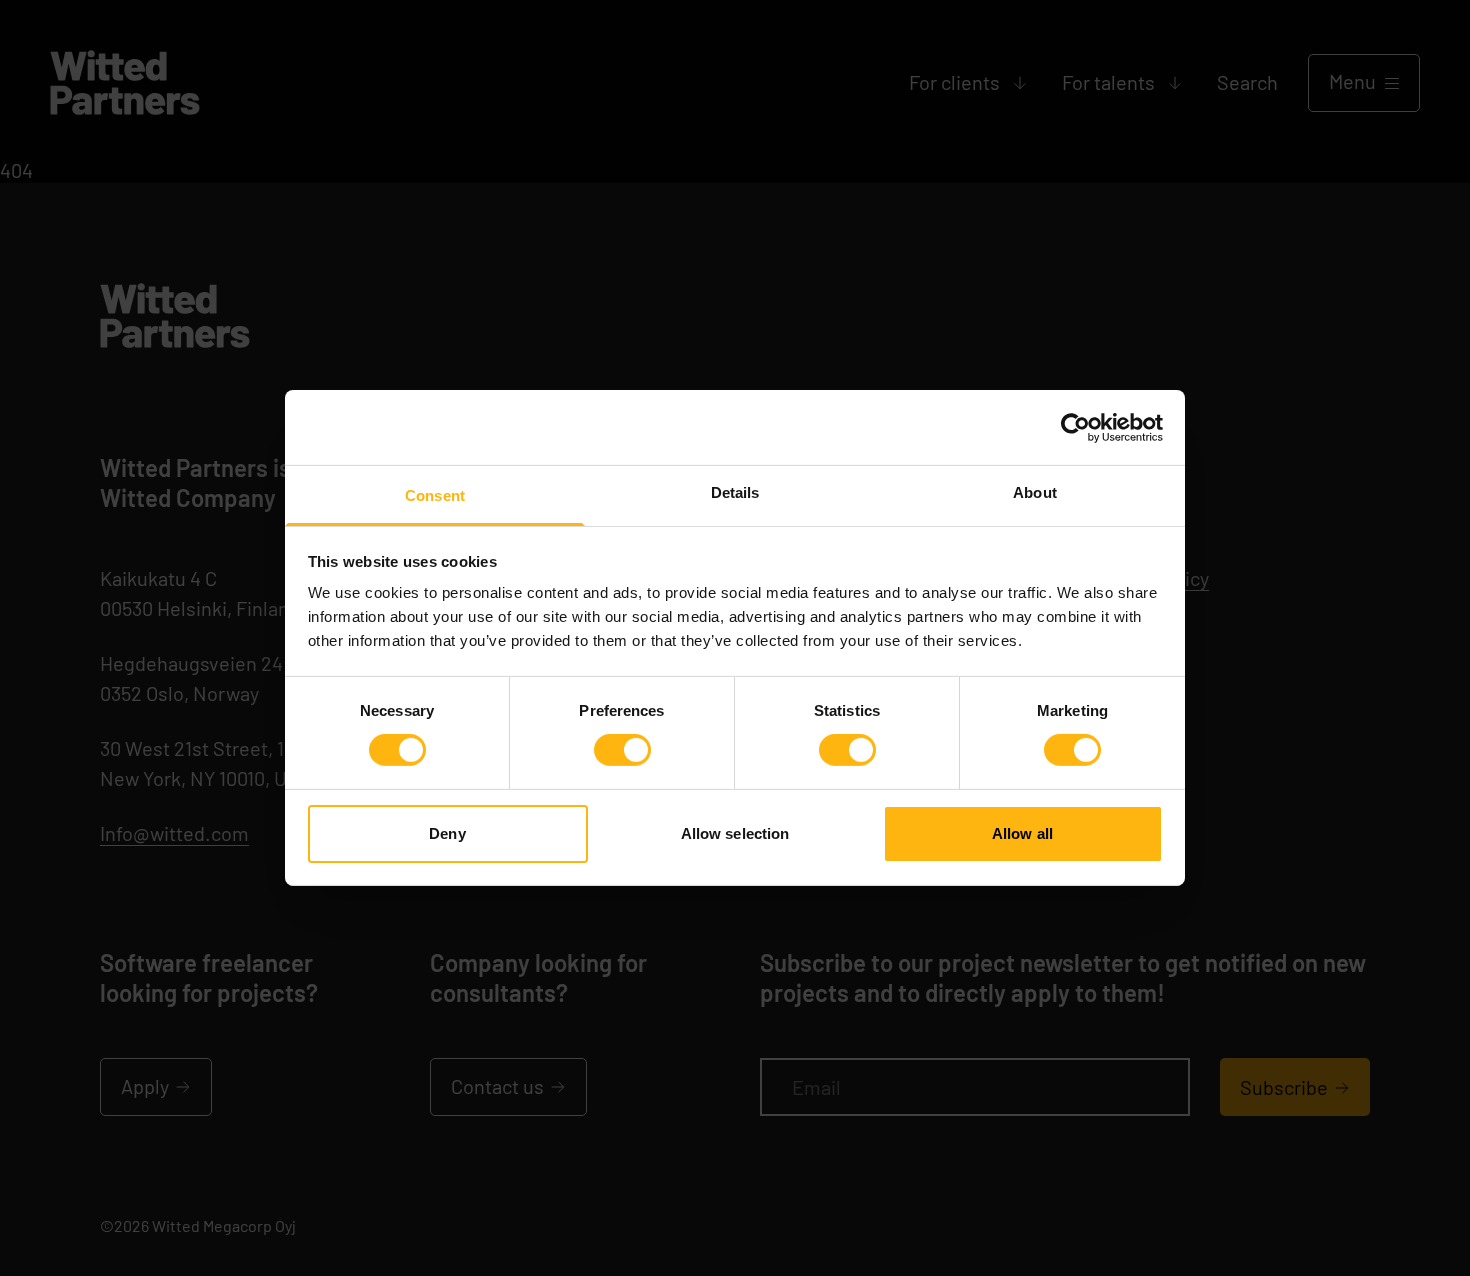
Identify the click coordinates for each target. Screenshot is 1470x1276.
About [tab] (1035, 492)
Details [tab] (735, 492)
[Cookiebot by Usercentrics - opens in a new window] (1075, 427)
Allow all (1022, 833)
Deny (447, 833)
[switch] (622, 750)
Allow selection (735, 833)
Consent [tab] (435, 495)
